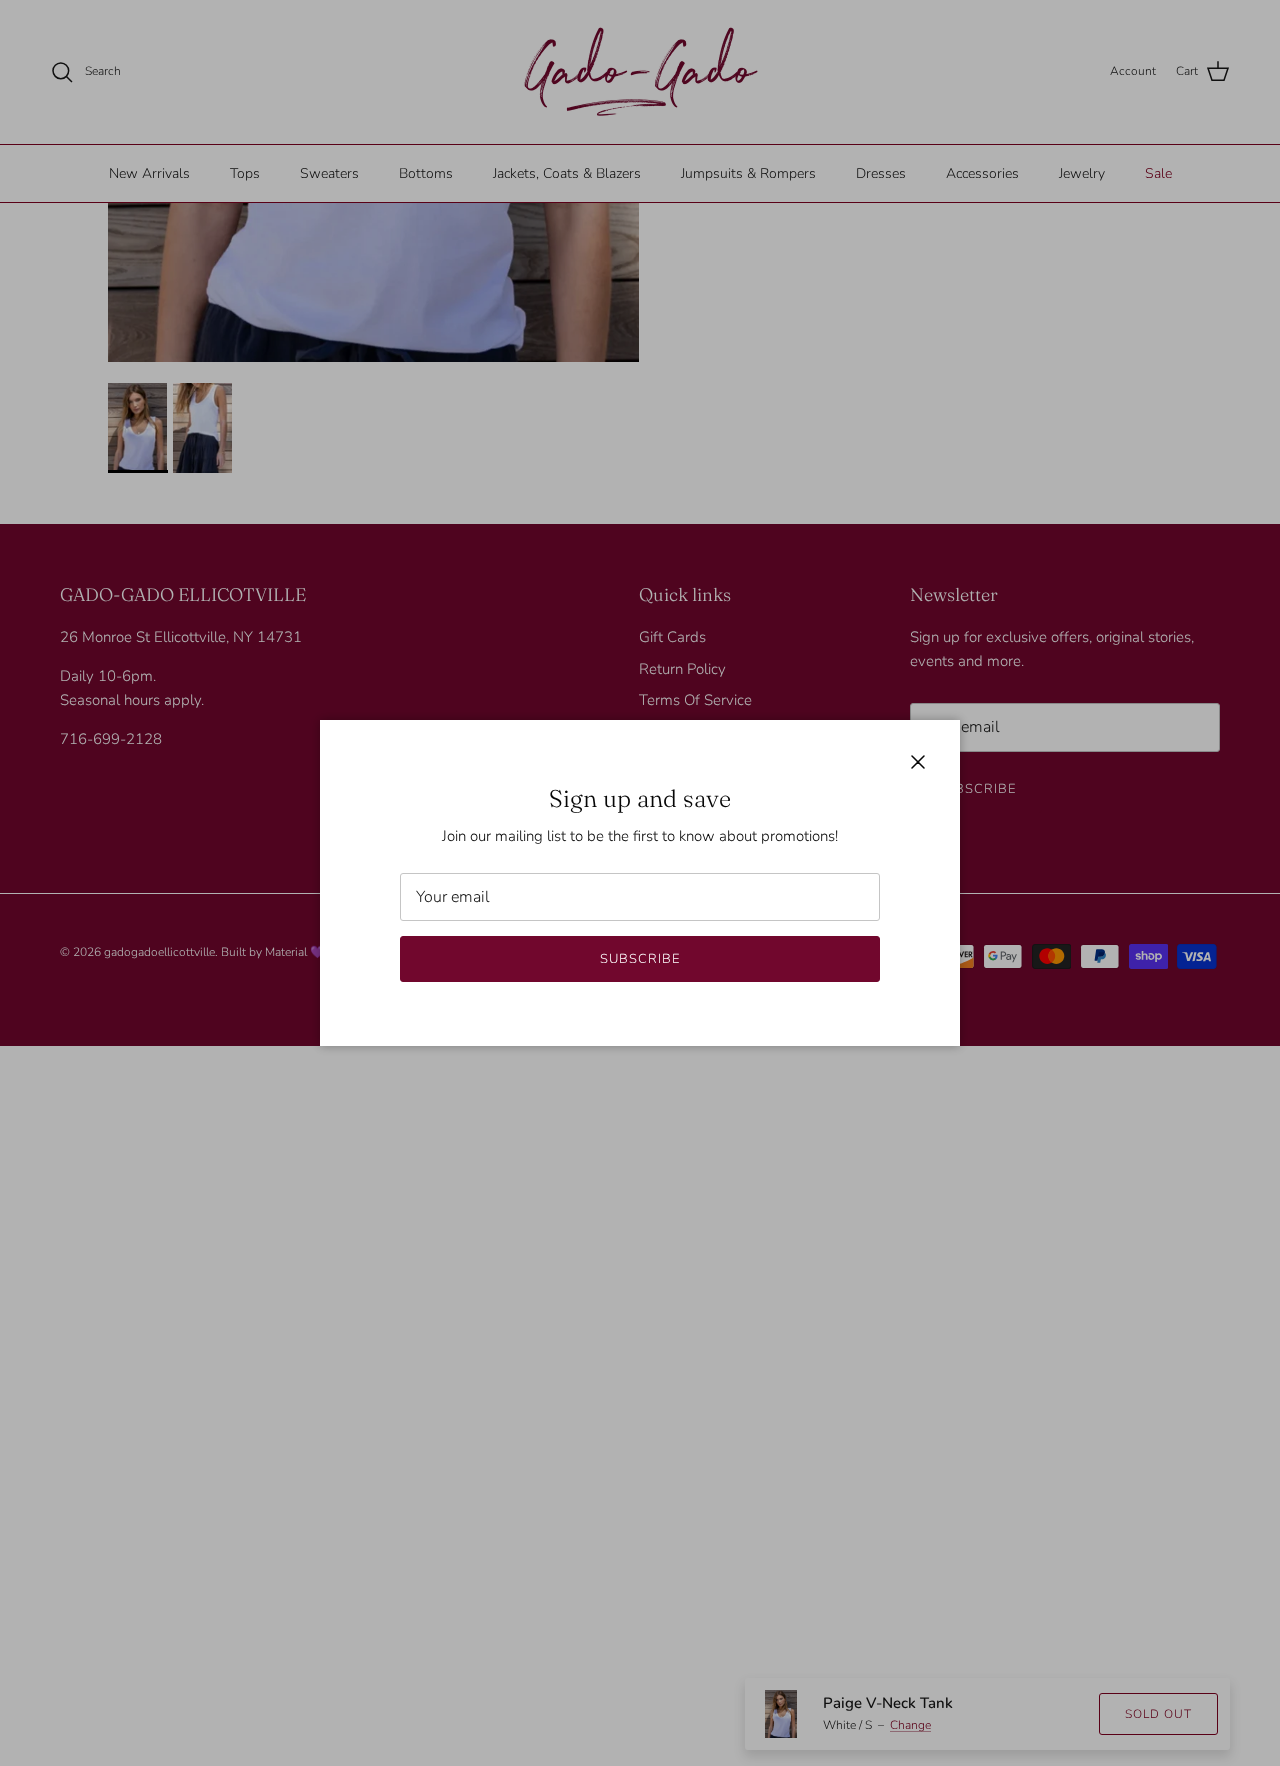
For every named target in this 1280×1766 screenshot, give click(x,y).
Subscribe (640, 959)
